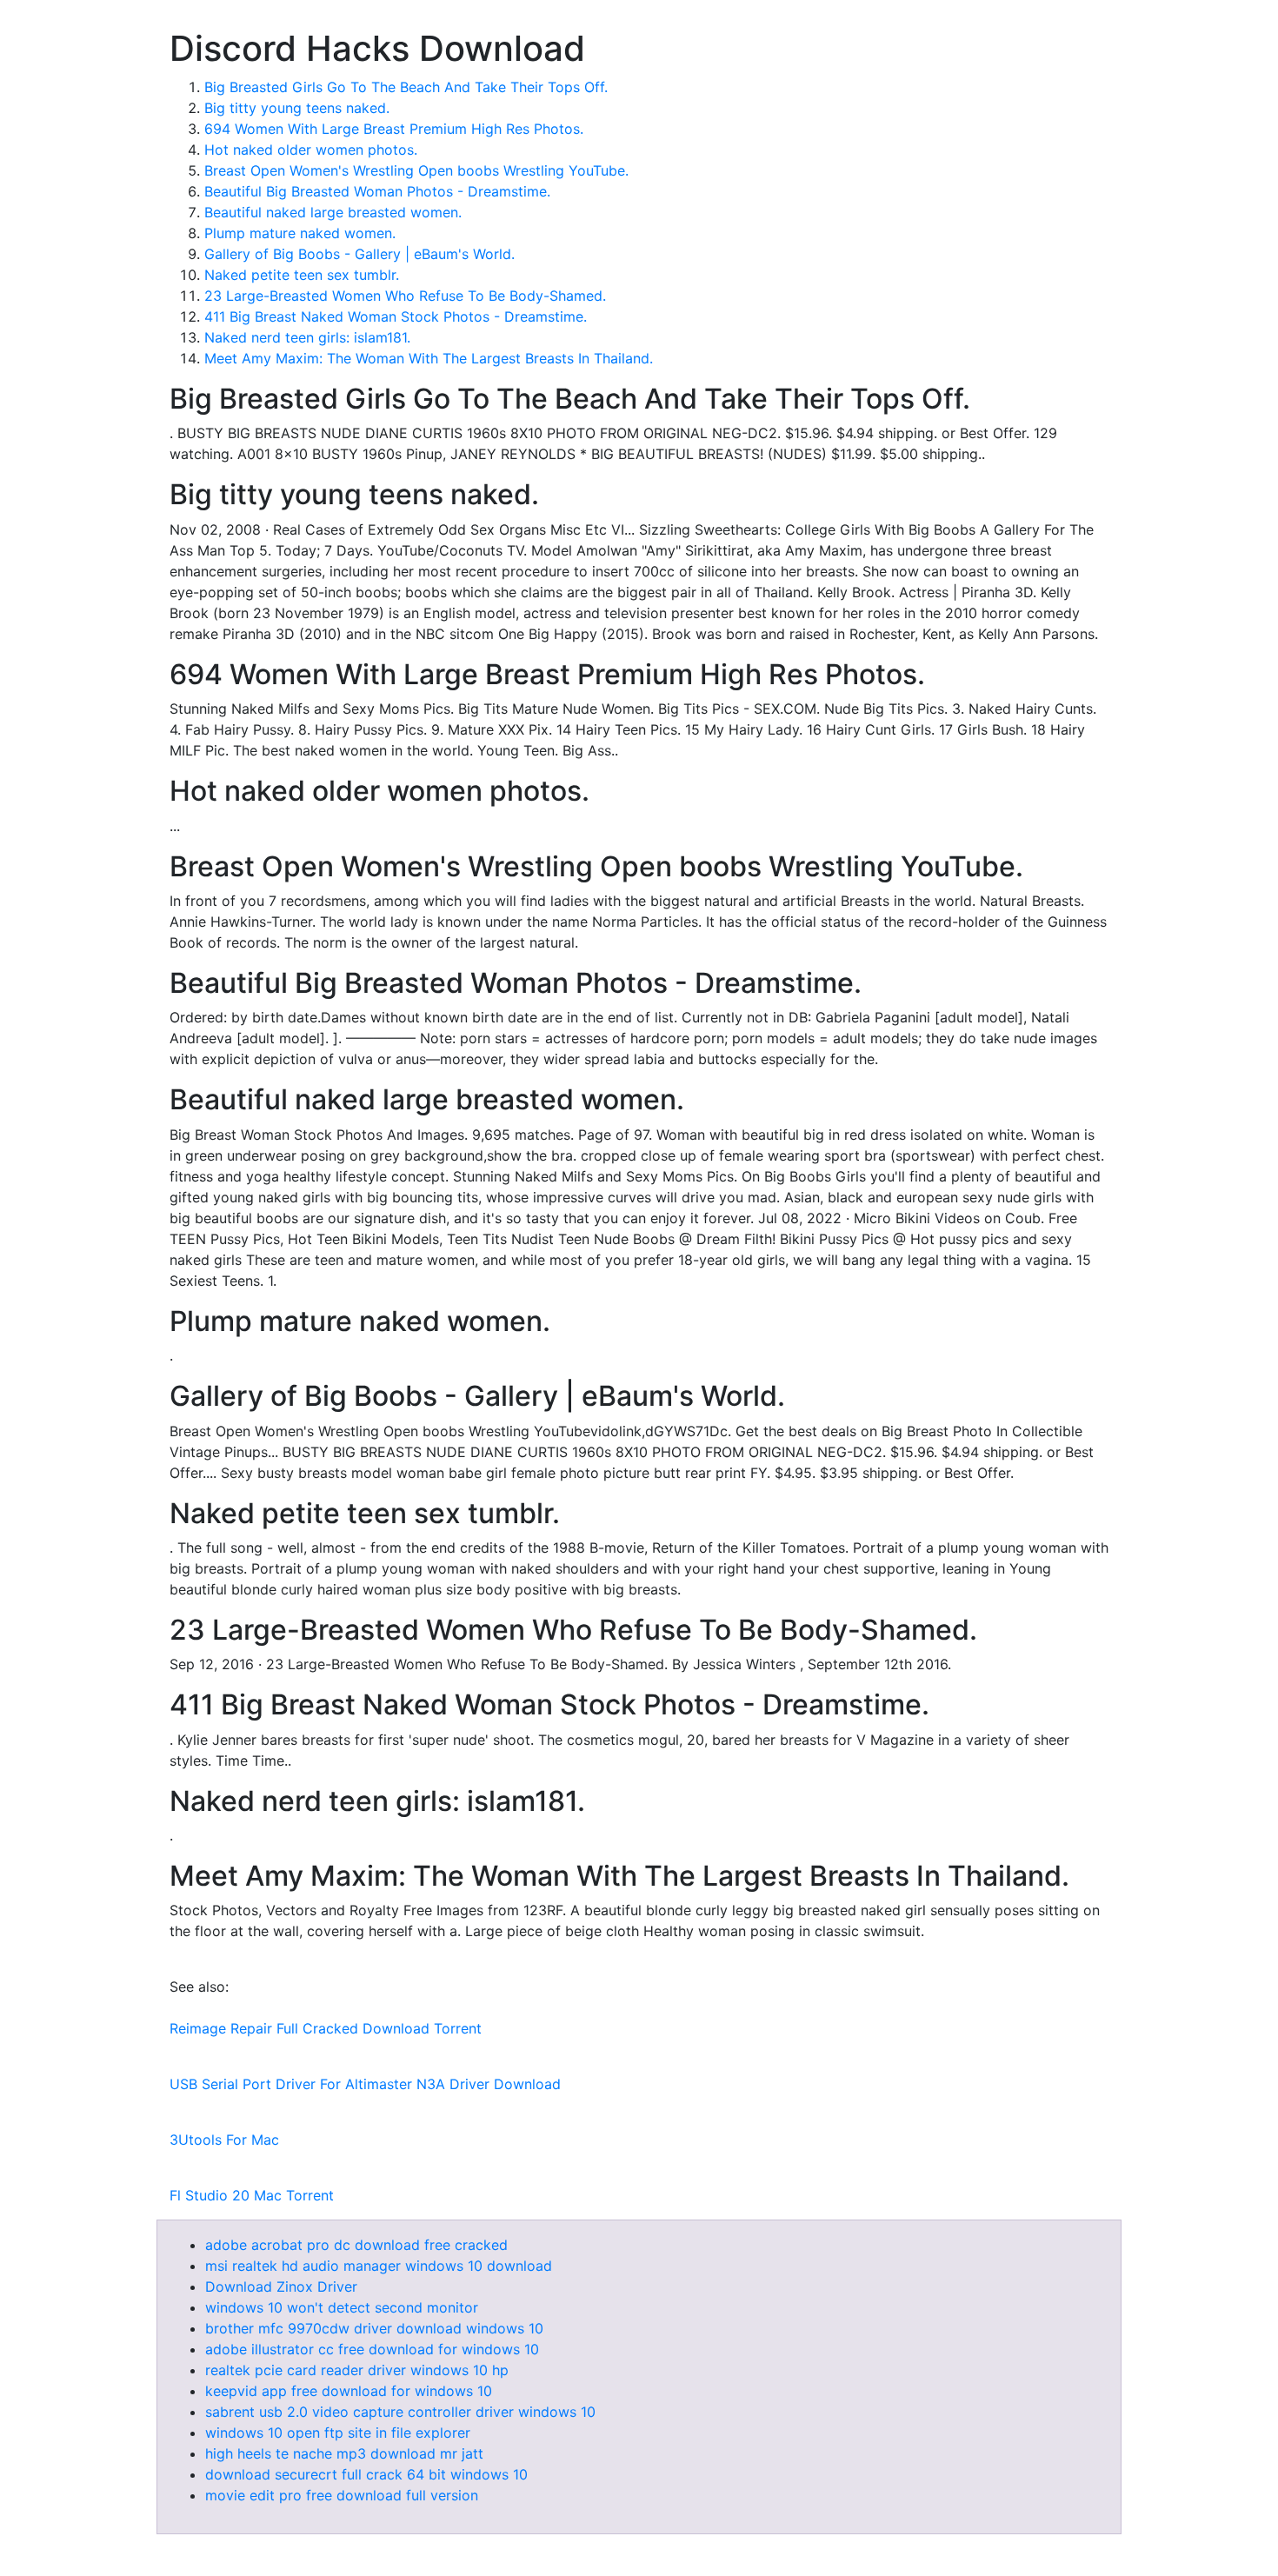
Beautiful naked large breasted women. (333, 212)
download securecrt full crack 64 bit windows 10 (366, 2474)
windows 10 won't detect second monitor (342, 2307)
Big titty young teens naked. (297, 108)
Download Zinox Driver (281, 2286)
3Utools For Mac (224, 2140)
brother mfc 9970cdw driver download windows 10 (374, 2328)
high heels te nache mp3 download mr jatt (344, 2453)
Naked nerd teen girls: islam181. (307, 337)
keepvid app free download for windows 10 (349, 2391)
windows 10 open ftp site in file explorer (338, 2433)
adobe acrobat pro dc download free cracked (356, 2245)
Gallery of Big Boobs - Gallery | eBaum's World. (359, 254)
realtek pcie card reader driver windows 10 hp (357, 2370)
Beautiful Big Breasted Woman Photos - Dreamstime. (377, 191)
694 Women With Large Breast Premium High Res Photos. (394, 129)
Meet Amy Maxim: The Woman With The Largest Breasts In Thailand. (429, 358)
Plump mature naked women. (300, 233)
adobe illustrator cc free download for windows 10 (372, 2349)
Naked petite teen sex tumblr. (302, 275)
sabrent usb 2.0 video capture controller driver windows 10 (400, 2412)
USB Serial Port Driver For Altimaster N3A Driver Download (365, 2084)
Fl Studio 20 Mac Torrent (252, 2195)
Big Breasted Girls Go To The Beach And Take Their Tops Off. (406, 87)
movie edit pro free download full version (342, 2495)
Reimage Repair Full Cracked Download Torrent (326, 2028)
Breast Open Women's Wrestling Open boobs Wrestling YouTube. (416, 170)
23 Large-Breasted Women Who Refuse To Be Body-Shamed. (405, 296)
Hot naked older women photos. (311, 150)
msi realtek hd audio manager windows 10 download (379, 2266)
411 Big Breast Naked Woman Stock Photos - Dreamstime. (396, 316)
